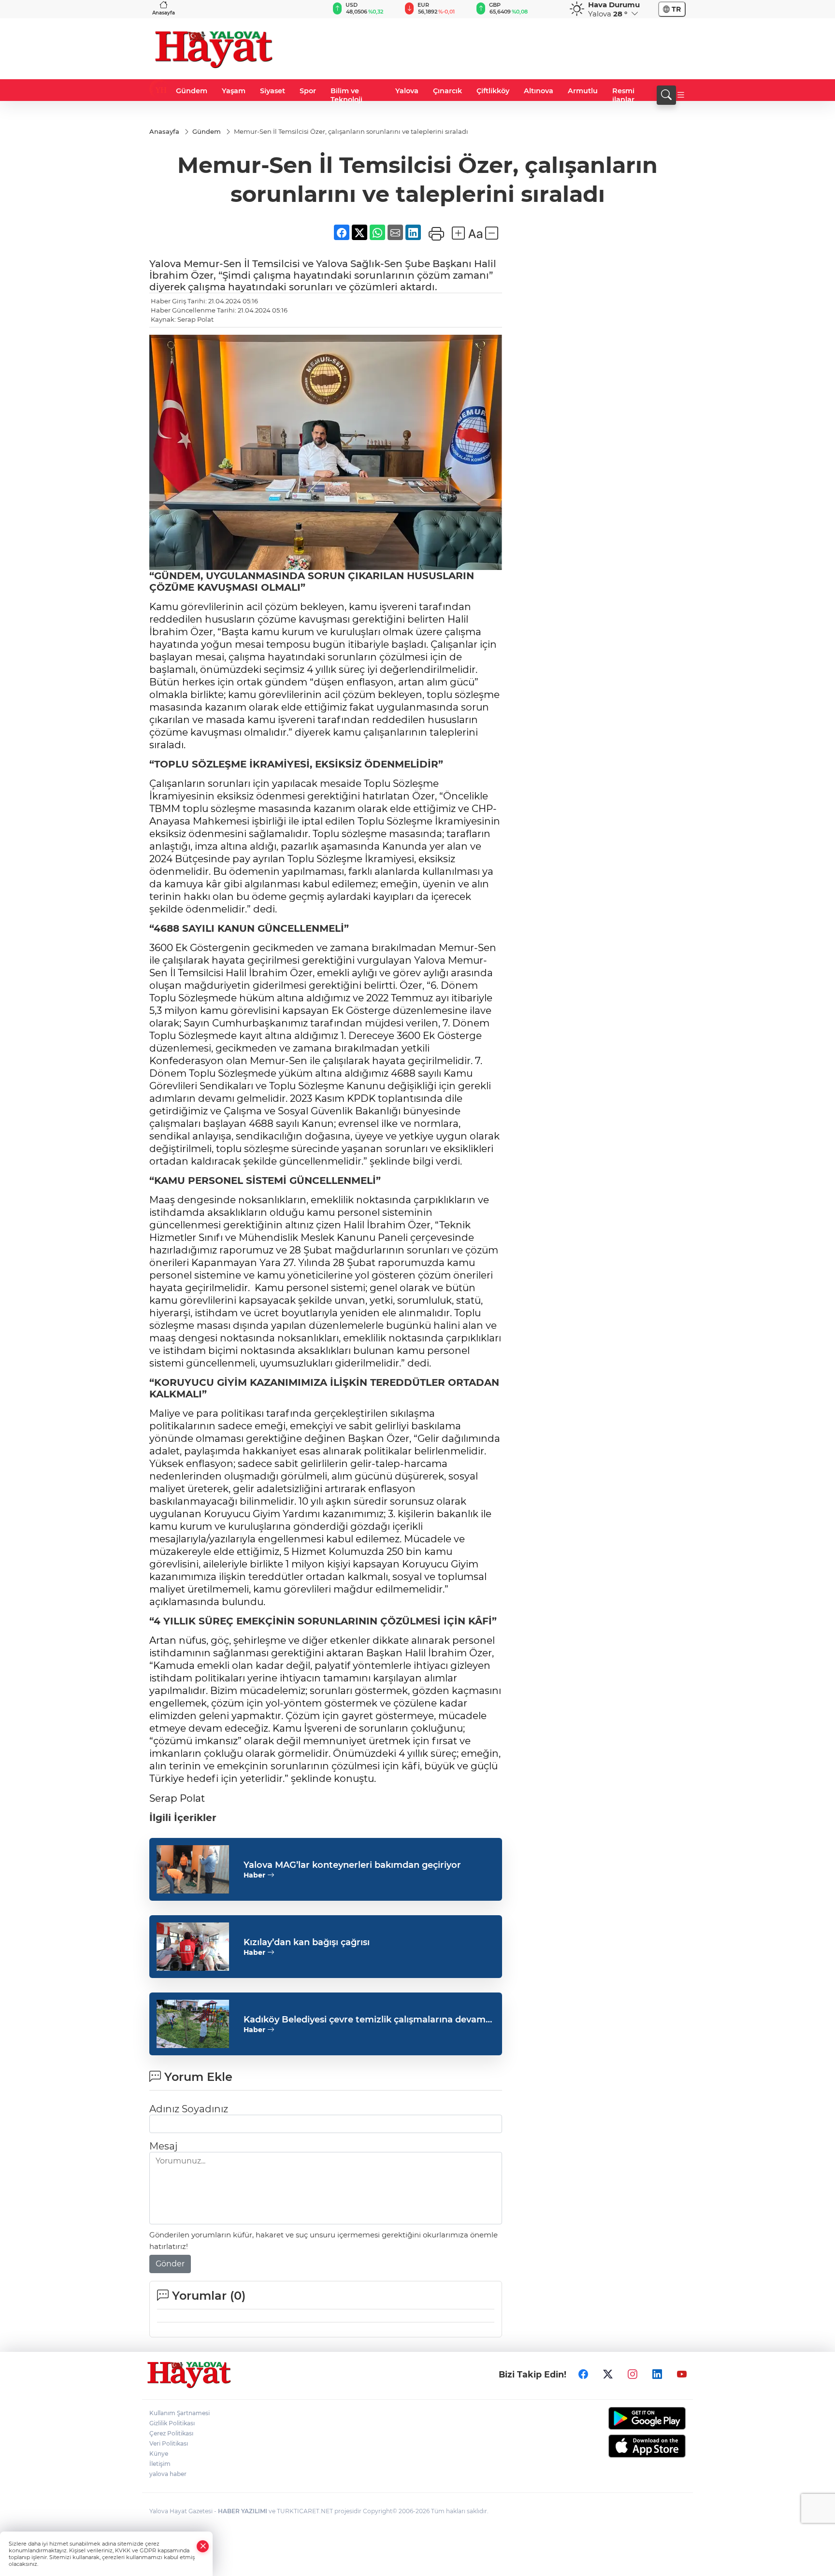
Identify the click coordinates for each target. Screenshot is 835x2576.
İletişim (160, 2464)
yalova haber (168, 2474)
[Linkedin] (657, 2375)
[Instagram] (633, 2375)
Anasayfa (164, 13)
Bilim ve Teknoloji (346, 95)
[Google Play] (624, 2418)
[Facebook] (583, 2375)
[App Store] (624, 2446)
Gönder (170, 2264)
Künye (159, 2454)
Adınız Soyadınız (189, 2109)
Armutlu (583, 91)
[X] (608, 2375)
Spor (308, 91)
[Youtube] (682, 2375)
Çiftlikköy (493, 91)
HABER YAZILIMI (243, 2511)
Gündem (192, 91)
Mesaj (163, 2146)
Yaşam (234, 91)
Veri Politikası (169, 2443)
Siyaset (273, 91)
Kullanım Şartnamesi (180, 2413)
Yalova (407, 91)
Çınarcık (447, 91)
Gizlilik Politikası (172, 2423)
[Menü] (681, 95)
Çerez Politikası (171, 2433)
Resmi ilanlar (623, 95)
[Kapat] (203, 2546)
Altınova (539, 91)
